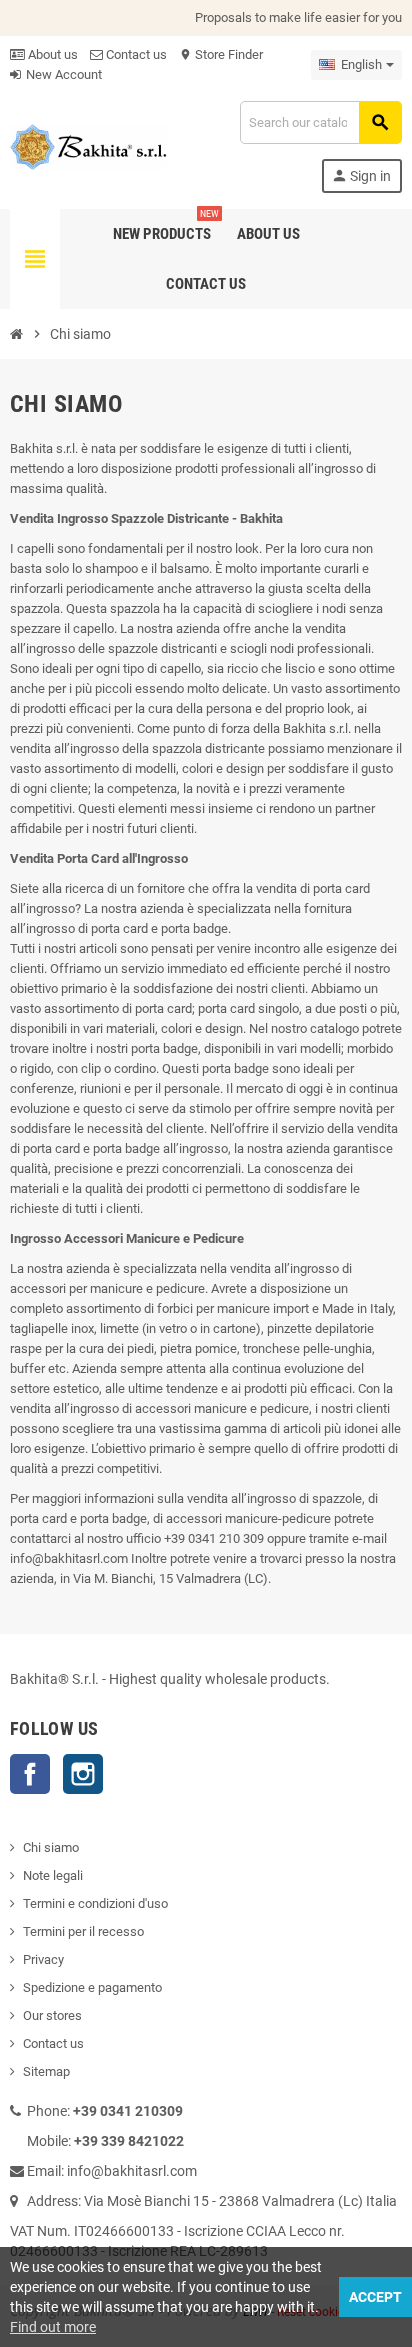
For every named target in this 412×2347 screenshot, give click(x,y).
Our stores (52, 2015)
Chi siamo (51, 1847)
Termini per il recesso (83, 1931)
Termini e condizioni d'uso (95, 1903)
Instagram (83, 1774)
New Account (62, 74)
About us (51, 54)
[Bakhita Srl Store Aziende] (88, 145)
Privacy (43, 1959)
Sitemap (46, 2071)
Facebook (30, 1774)
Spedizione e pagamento (92, 1987)
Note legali (53, 1875)
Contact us (135, 54)
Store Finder (221, 54)
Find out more (53, 2327)
